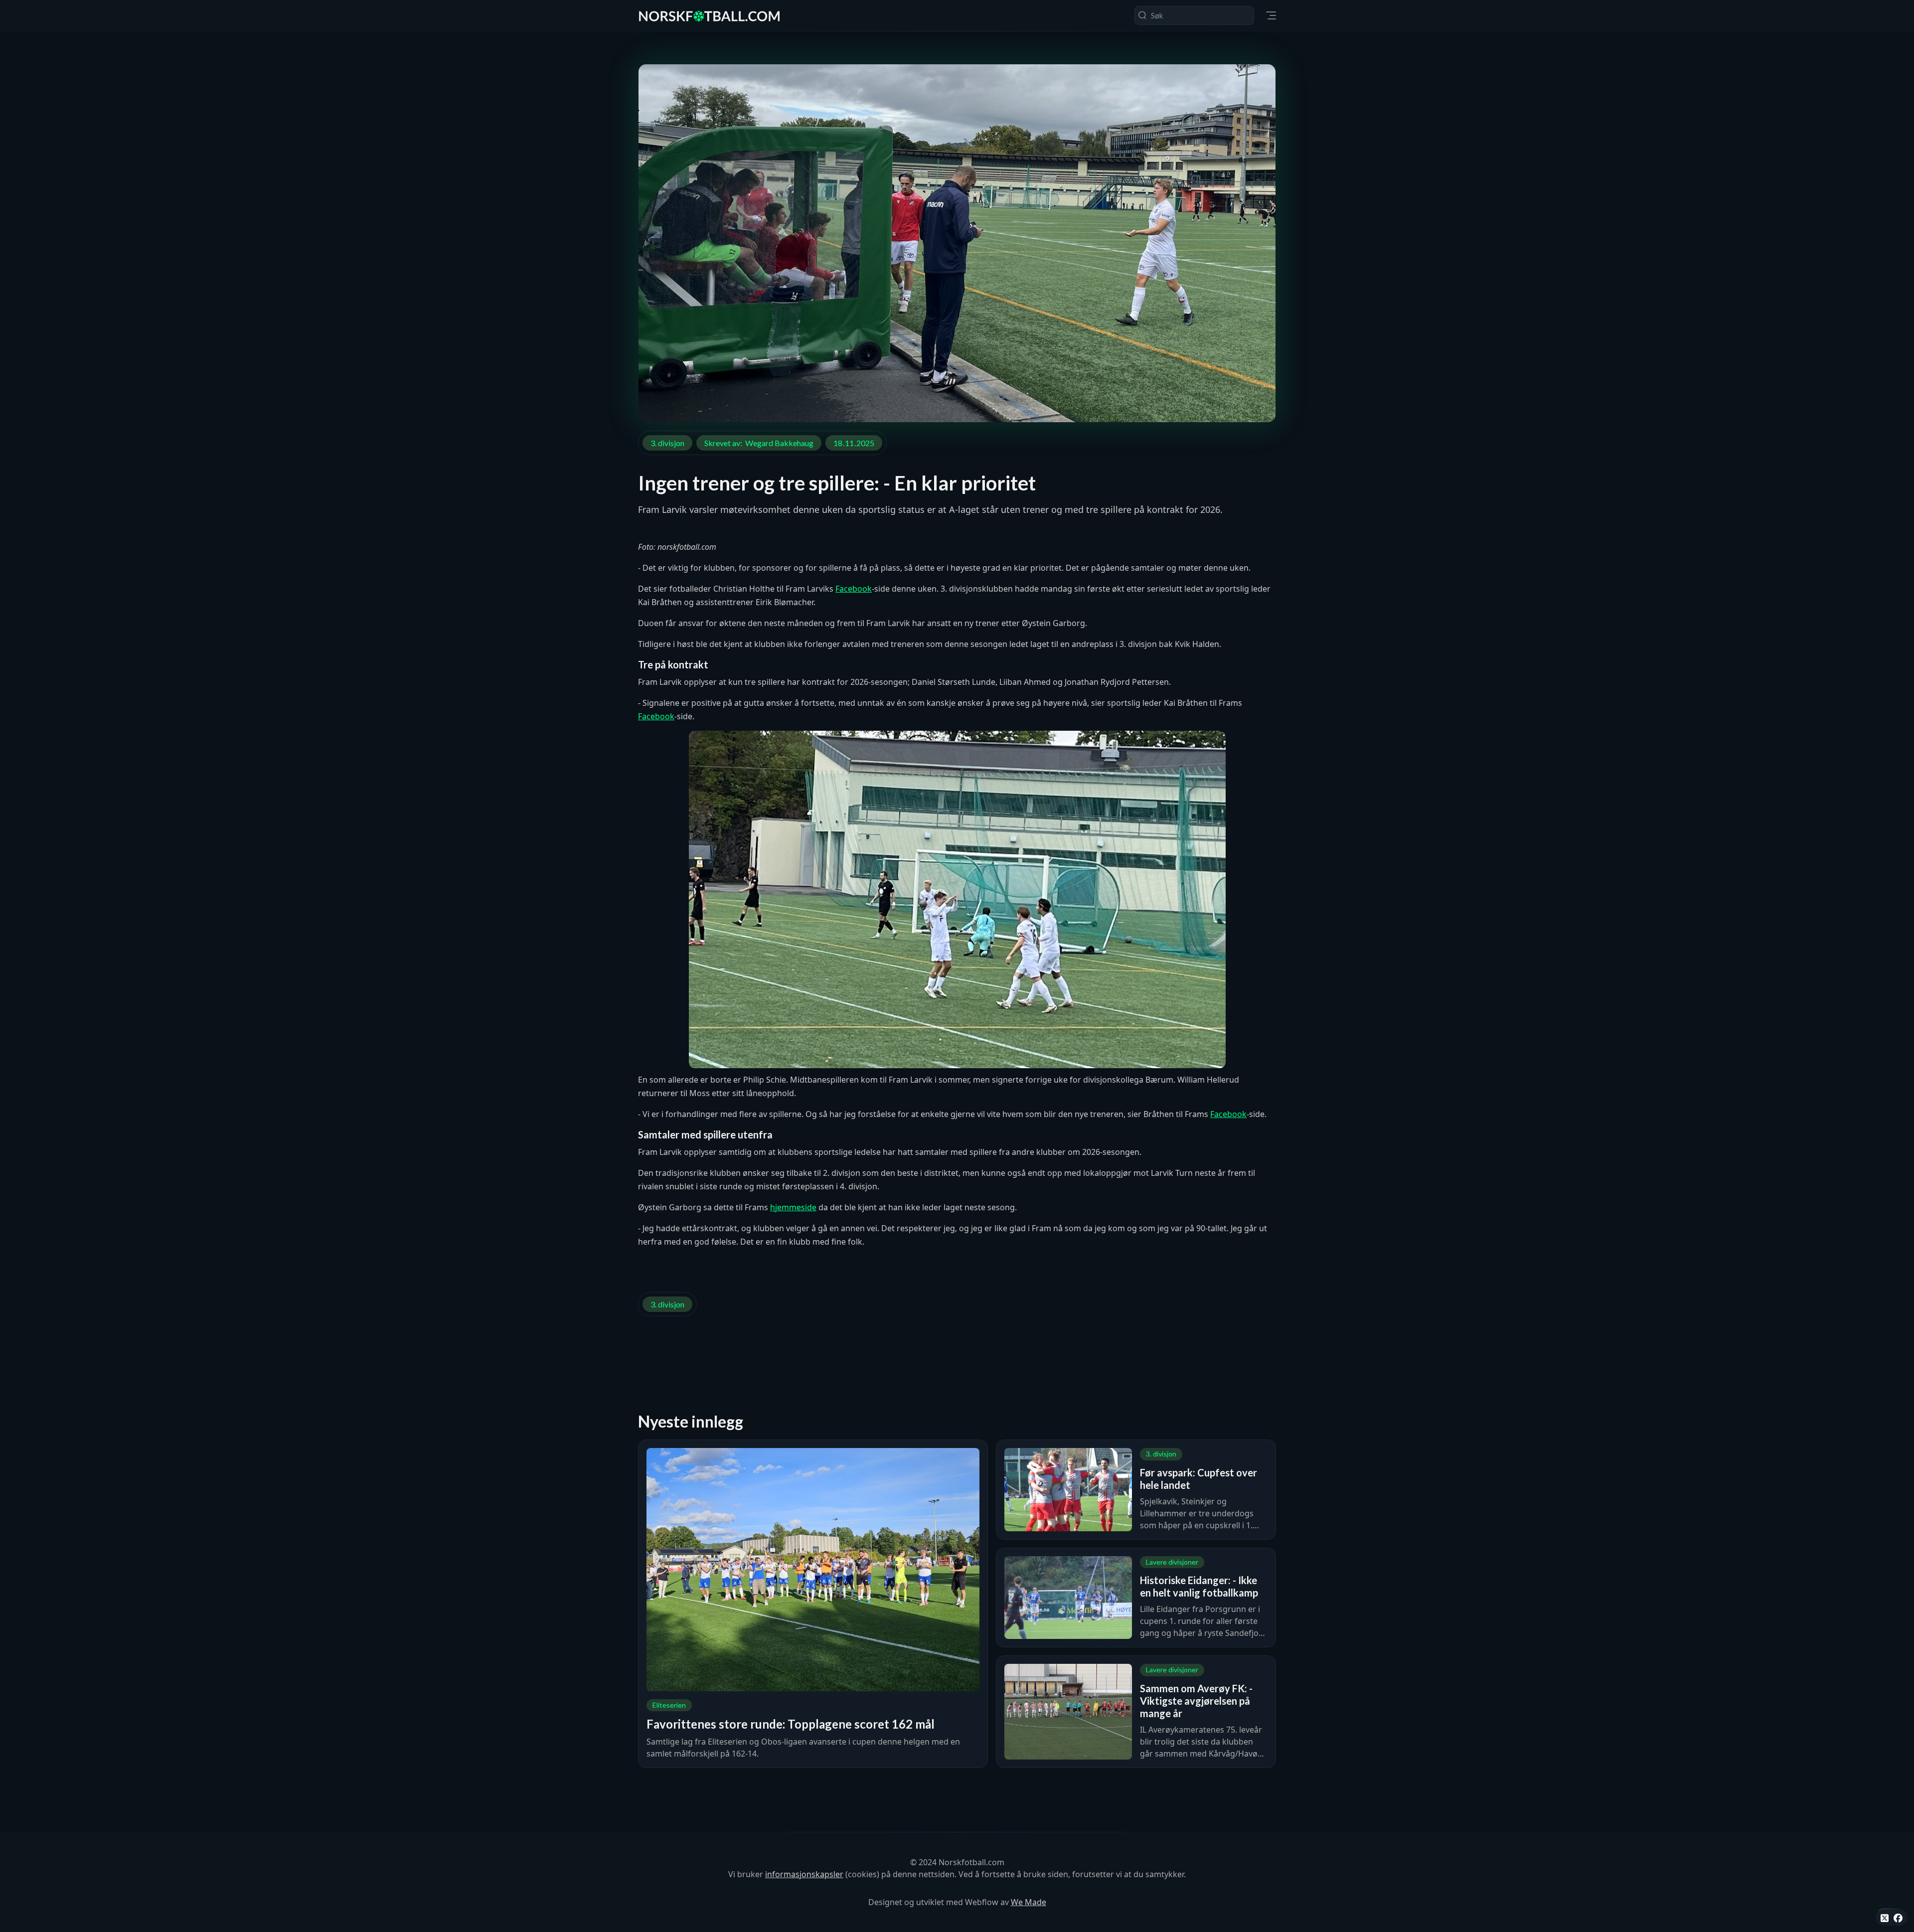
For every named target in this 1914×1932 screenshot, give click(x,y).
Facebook (854, 589)
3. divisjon (667, 443)
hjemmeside (793, 1207)
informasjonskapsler (804, 1874)
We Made (1029, 1902)
